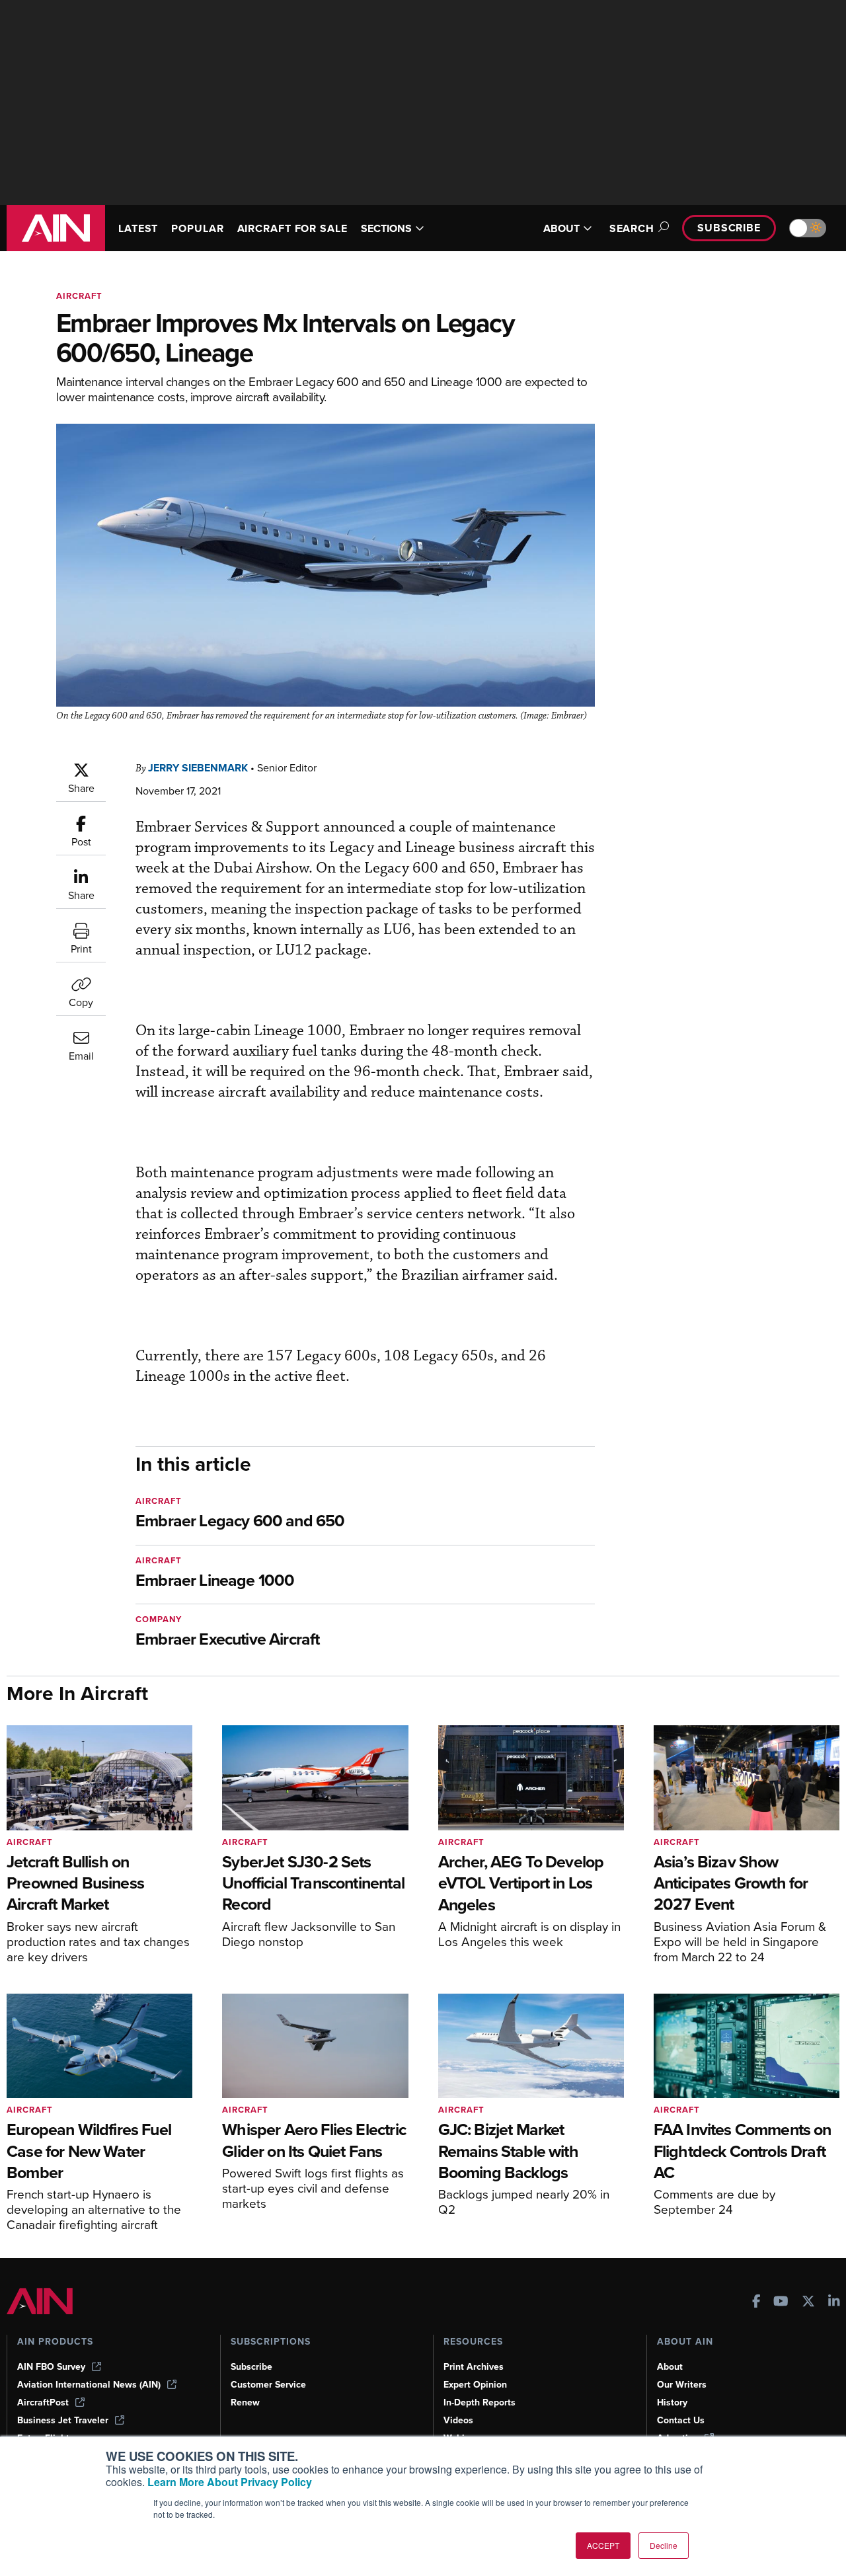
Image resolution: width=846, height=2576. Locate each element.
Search (632, 228)
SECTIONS (386, 228)
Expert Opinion (475, 2385)
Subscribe (729, 228)
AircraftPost (43, 2402)
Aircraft (79, 296)
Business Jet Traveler (63, 2420)
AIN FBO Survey (51, 2367)
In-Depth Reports (480, 2402)
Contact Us (681, 2420)
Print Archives (474, 2367)
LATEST (138, 228)
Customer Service (268, 2385)
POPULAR (197, 228)
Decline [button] (664, 2545)
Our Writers (682, 2385)
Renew (245, 2402)
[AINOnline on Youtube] (781, 2303)
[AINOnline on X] (808, 2303)
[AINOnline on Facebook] (756, 2303)
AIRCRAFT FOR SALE (292, 228)
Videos (458, 2420)
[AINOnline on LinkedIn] (834, 2303)
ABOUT (561, 228)
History (672, 2402)
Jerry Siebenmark (198, 768)
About (670, 2367)
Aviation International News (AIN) (89, 2385)
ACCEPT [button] (603, 2545)
